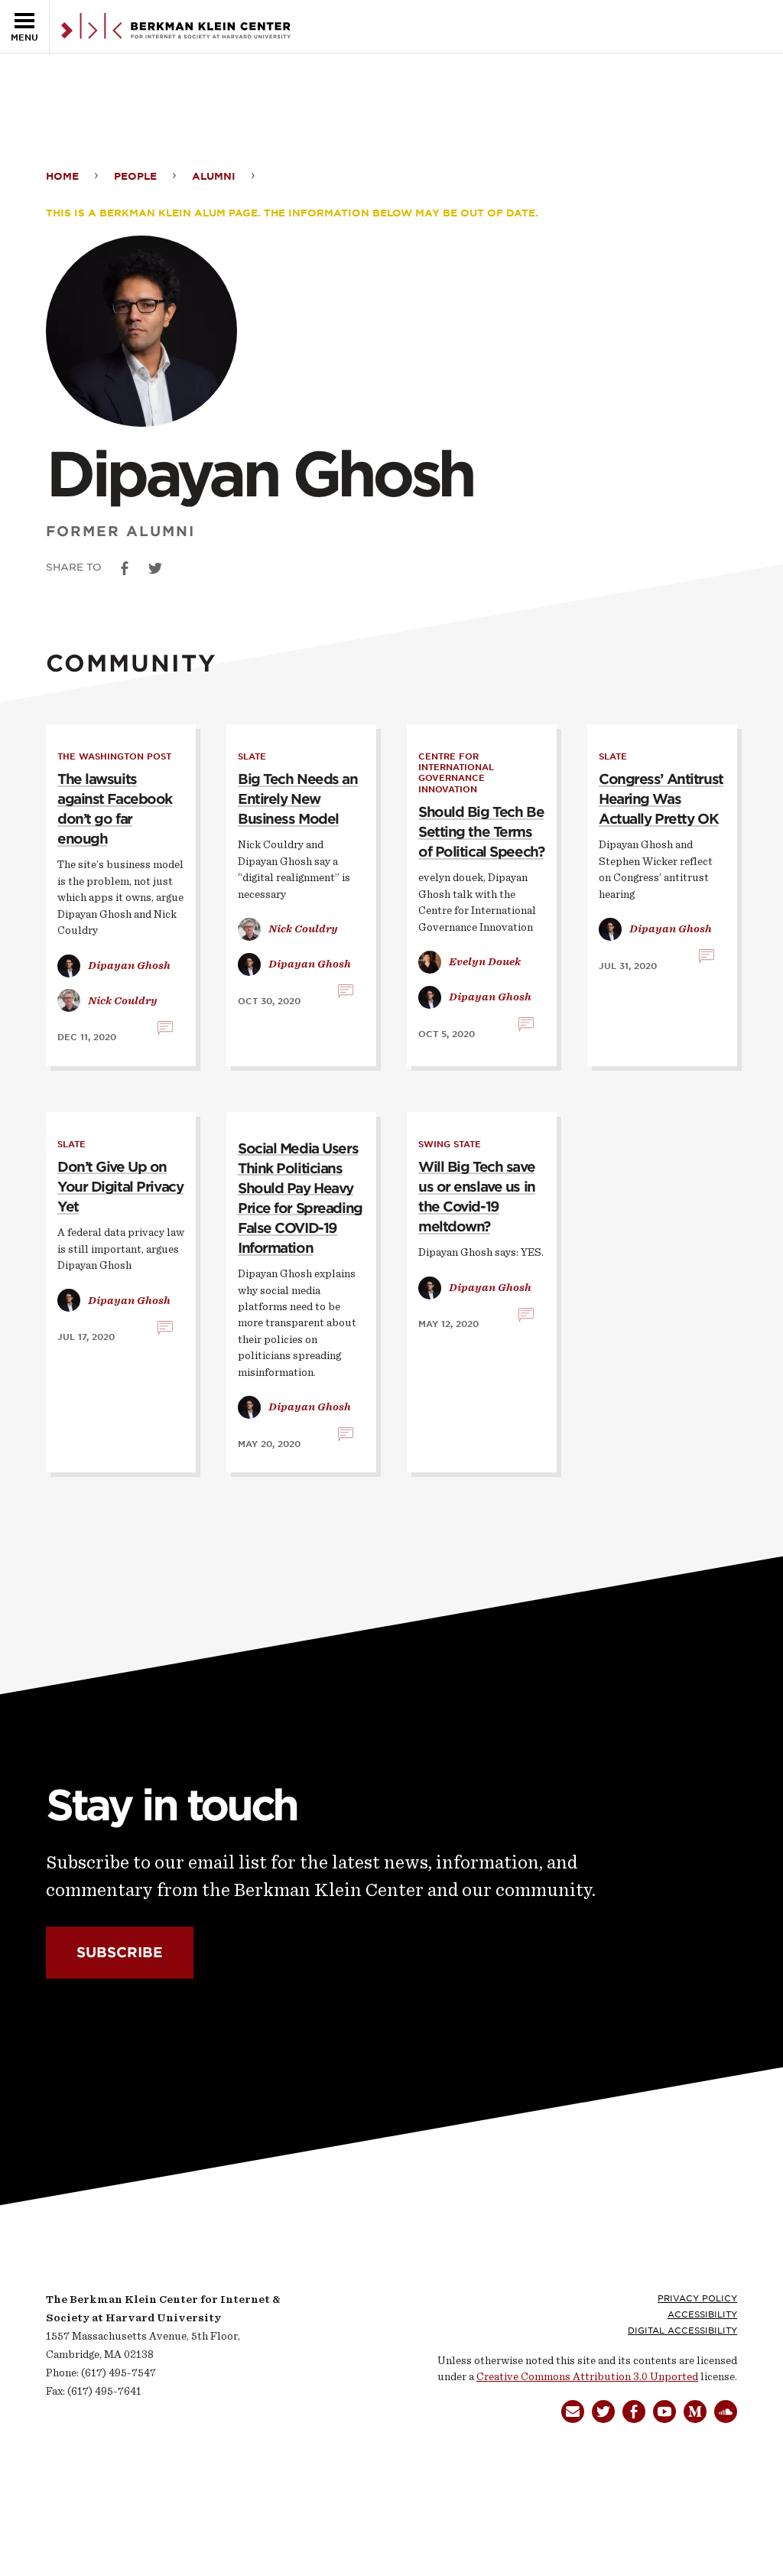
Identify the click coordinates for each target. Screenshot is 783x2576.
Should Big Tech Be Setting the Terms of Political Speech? (481, 832)
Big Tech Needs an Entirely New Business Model (298, 799)
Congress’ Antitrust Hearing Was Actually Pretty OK (661, 799)
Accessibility (702, 2314)
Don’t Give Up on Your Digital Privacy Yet (120, 1187)
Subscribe (120, 1952)
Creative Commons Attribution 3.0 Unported (587, 2377)
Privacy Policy (697, 2298)
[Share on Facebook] (125, 568)
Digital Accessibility (682, 2330)
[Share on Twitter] (155, 568)
